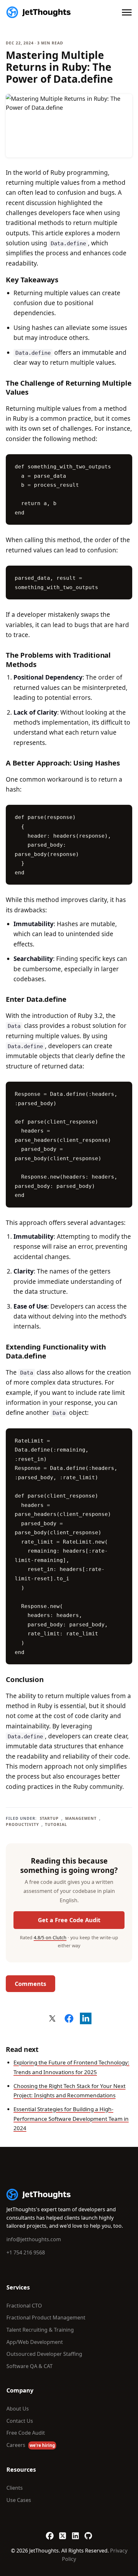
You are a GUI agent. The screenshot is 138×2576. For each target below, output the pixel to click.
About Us (18, 2409)
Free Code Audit (26, 2433)
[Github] (88, 2533)
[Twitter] (63, 2533)
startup (49, 1818)
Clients (15, 2488)
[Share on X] (52, 2018)
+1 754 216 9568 (26, 2252)
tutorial (56, 1824)
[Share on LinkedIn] (86, 2018)
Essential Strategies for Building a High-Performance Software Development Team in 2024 (71, 2119)
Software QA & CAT (30, 2366)
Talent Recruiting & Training (40, 2330)
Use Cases (19, 2500)
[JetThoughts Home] (39, 12)
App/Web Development (35, 2342)
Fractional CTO (24, 2306)
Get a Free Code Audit (69, 1920)
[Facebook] (50, 2533)
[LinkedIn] (75, 2533)
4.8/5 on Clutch (50, 1937)
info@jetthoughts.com (34, 2239)
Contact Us (20, 2421)
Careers (31, 2445)
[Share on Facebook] (69, 2018)
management (81, 1818)
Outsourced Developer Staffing (44, 2354)
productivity (22, 1824)
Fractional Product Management (46, 2317)
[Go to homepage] (39, 2195)
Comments (30, 1984)
